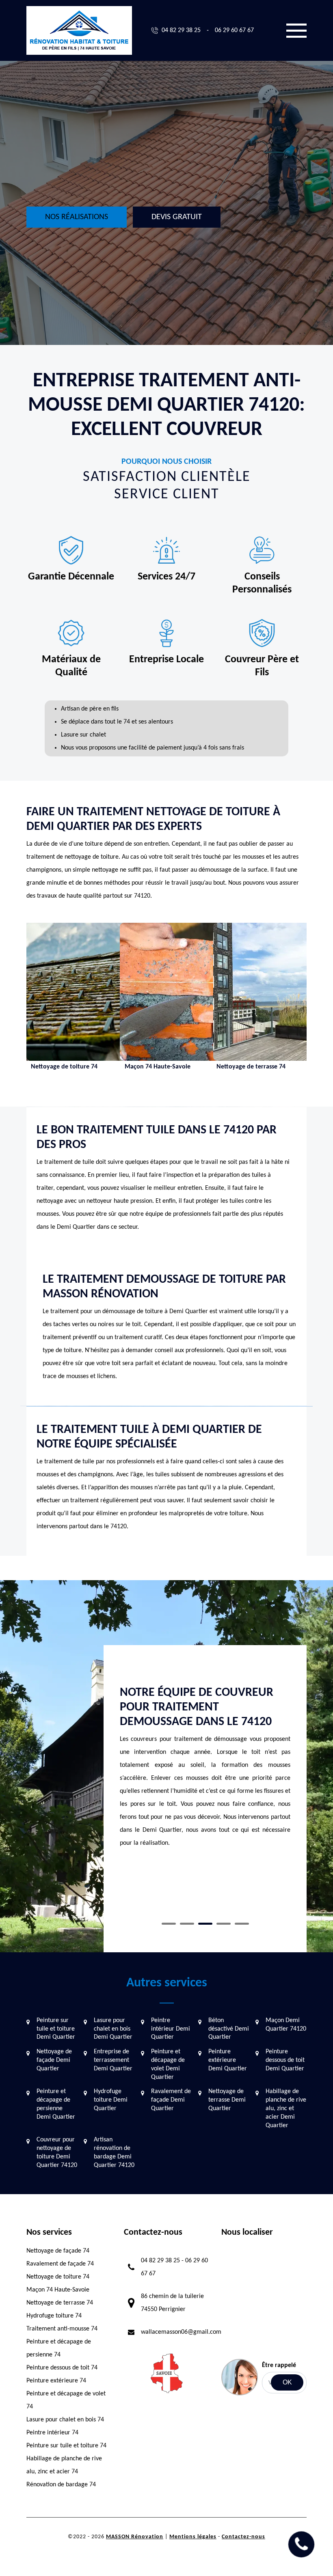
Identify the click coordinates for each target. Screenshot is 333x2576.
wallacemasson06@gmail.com (181, 2332)
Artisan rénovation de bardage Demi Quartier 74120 (114, 2152)
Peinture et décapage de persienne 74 (59, 2348)
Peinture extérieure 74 (56, 2381)
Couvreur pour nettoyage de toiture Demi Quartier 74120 (57, 2152)
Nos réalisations (77, 217)
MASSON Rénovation (135, 2537)
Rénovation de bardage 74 (61, 2485)
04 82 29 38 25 (181, 30)
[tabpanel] (205, 1764)
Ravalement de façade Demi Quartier (171, 2100)
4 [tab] (224, 1924)
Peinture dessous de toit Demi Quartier (285, 2060)
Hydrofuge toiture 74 (54, 2316)
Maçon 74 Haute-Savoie (58, 2290)
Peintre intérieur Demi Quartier (171, 2029)
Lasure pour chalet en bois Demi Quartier (113, 2029)
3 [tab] (205, 1924)
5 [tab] (242, 1924)
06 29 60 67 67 (234, 30)
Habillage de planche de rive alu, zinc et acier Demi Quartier (286, 2108)
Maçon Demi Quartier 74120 (286, 2025)
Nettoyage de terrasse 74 (60, 2303)
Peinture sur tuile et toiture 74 (66, 2446)
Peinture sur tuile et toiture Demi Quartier (56, 2029)
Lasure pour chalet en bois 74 (65, 2420)
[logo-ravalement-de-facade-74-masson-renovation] (79, 30)
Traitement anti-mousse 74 (62, 2329)
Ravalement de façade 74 (60, 2264)
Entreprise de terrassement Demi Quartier (113, 2060)
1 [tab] (169, 1924)
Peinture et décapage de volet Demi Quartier (168, 2064)
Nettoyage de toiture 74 (58, 2277)
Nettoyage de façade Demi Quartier (54, 2060)
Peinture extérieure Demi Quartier (228, 2060)
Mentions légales (193, 2537)
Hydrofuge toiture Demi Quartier (111, 2100)
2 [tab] (187, 1924)
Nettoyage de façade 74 (58, 2251)
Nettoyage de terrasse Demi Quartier (227, 2100)
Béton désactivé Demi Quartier (229, 2029)
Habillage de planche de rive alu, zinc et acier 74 (64, 2465)
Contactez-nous (243, 2537)
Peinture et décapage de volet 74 (66, 2400)
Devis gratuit (177, 217)
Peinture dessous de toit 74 (62, 2368)
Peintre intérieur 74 (52, 2433)
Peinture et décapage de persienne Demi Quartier (56, 2104)
